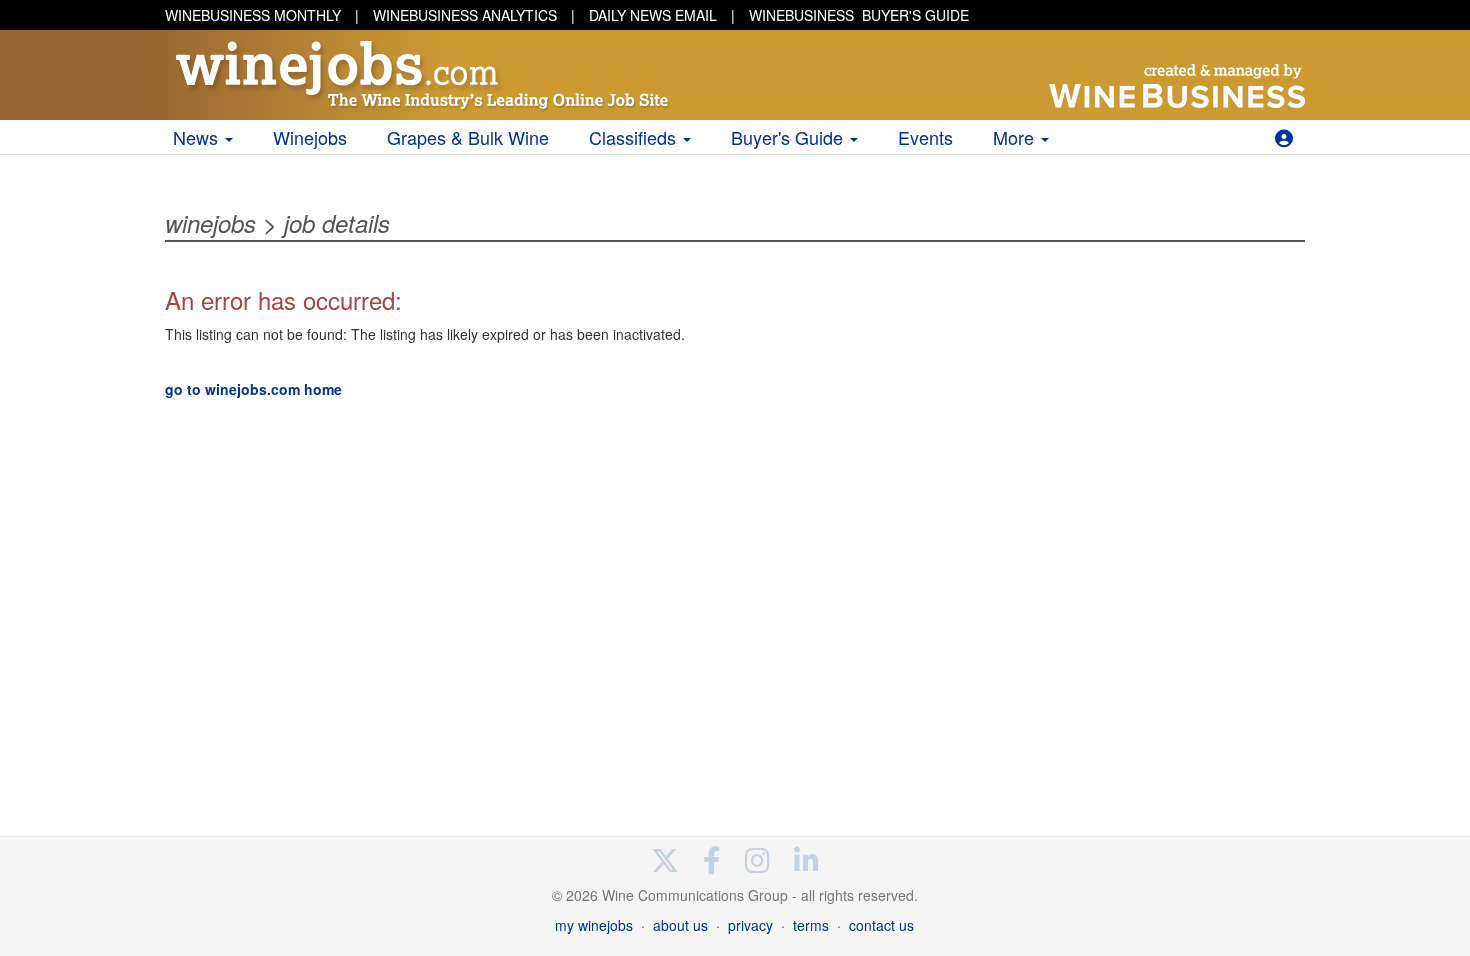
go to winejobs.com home (253, 389)
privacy (750, 925)
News (198, 137)
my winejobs (594, 925)
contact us (881, 925)
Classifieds (635, 137)
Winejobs (310, 137)
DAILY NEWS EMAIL (653, 15)
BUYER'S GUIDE (859, 15)
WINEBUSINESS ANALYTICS (465, 15)
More (1016, 137)
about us (680, 925)
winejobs (210, 223)
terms (811, 925)
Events (925, 137)
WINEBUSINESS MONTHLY (253, 15)
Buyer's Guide (789, 137)
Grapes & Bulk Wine (468, 137)
